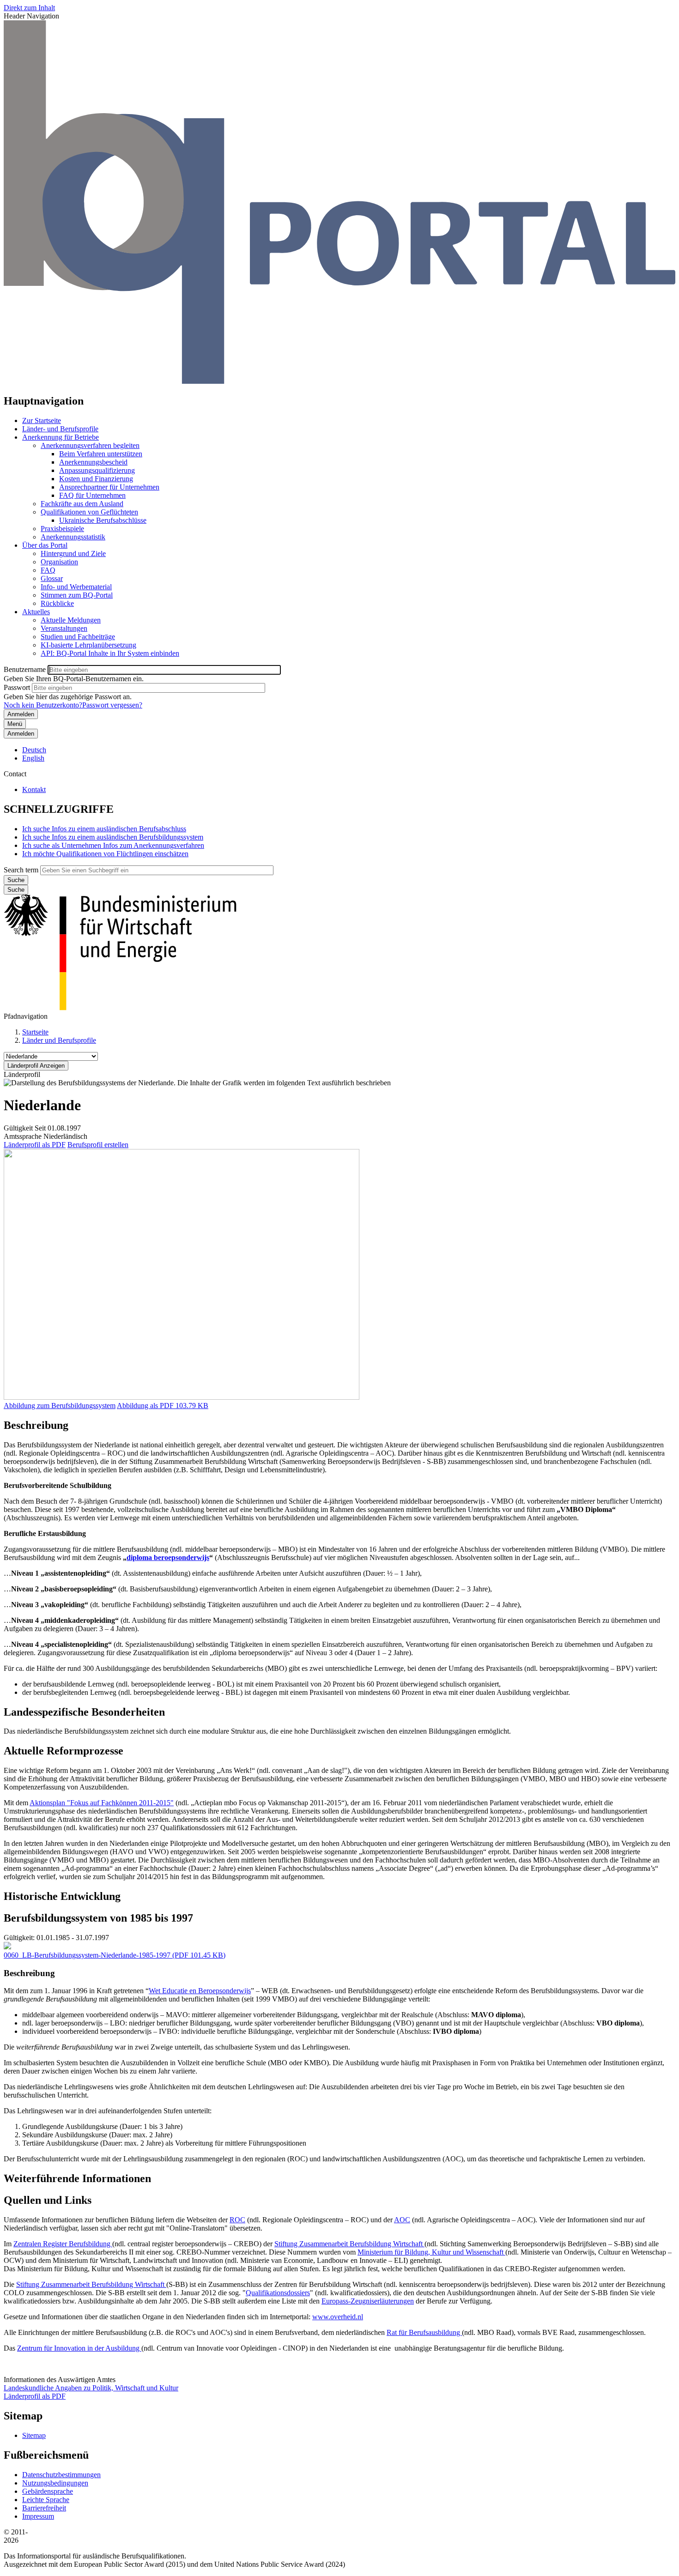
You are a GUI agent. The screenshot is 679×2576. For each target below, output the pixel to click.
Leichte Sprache (46, 2500)
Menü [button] (15, 724)
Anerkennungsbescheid (93, 462)
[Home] (339, 381)
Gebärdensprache (48, 2491)
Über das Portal (45, 545)
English (33, 758)
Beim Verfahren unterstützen (101, 454)
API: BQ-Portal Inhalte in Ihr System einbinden (110, 653)
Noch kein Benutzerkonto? (43, 705)
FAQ (48, 570)
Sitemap (34, 2435)
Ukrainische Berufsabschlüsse (103, 520)
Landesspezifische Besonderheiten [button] (84, 1712)
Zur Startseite (42, 420)
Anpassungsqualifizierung (97, 470)
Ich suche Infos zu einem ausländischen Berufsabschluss (104, 829)
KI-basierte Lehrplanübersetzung (88, 645)
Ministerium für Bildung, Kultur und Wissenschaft (431, 2252)
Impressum (38, 2516)
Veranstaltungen (64, 628)
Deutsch (34, 750)
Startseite (35, 1032)
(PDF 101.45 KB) (115, 1955)
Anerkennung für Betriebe (61, 437)
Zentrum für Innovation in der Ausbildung (79, 2348)
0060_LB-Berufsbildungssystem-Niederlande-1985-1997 (87, 1955)
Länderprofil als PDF (35, 1145)
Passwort (17, 687)
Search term (21, 870)
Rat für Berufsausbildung (424, 2332)
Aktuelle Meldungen (71, 620)
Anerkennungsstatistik (73, 537)
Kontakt (34, 789)
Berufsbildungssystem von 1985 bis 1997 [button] (98, 1918)
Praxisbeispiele (62, 529)
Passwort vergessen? (112, 705)
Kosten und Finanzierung (96, 479)
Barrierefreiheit (44, 2508)
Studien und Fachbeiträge (78, 637)
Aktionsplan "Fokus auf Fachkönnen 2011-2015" (102, 1803)
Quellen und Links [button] (48, 2200)
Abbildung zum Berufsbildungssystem (60, 1406)
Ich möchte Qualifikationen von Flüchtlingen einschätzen (105, 854)
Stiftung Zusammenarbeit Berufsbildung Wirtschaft (349, 2244)
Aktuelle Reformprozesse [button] (64, 1751)
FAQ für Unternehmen (92, 495)
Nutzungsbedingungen (55, 2483)
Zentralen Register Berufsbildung (63, 2244)
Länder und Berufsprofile (59, 1040)
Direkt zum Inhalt (29, 8)
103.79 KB (163, 1406)
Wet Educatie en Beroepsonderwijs (200, 1991)
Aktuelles (36, 612)
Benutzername (25, 669)
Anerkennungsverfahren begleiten (90, 445)
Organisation (59, 562)
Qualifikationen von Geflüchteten (89, 512)
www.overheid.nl (338, 2317)
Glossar (52, 578)
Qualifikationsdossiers (278, 2293)
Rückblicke (57, 603)
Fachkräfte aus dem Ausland (82, 504)
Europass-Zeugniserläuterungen (368, 2301)
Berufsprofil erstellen (98, 1145)
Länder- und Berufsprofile (60, 429)
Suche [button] (16, 890)
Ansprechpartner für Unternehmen (109, 487)
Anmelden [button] (21, 734)
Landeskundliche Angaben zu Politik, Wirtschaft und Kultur (91, 2388)
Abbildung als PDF (145, 1406)
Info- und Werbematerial (76, 587)
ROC (237, 2220)
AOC (402, 2220)
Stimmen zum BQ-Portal (77, 595)
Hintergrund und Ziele (73, 553)
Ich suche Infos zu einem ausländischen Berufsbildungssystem (113, 837)
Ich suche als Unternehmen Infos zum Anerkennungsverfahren (113, 845)
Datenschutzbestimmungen (61, 2475)
